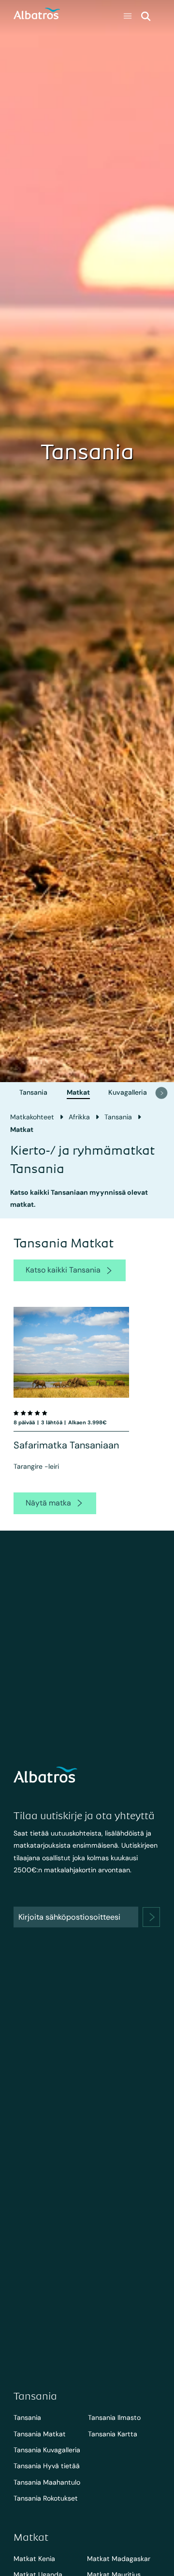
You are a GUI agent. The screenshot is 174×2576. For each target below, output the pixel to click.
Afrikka (79, 1117)
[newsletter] (152, 1917)
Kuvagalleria (128, 1092)
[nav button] (161, 1093)
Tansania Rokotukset (46, 2498)
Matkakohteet (32, 1117)
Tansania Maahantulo (47, 2482)
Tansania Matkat (40, 2434)
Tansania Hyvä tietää (47, 2466)
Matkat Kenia (34, 2559)
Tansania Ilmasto (114, 2417)
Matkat (78, 1092)
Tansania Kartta (113, 2434)
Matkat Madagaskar (119, 2559)
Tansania (33, 1092)
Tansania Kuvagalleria (47, 2450)
